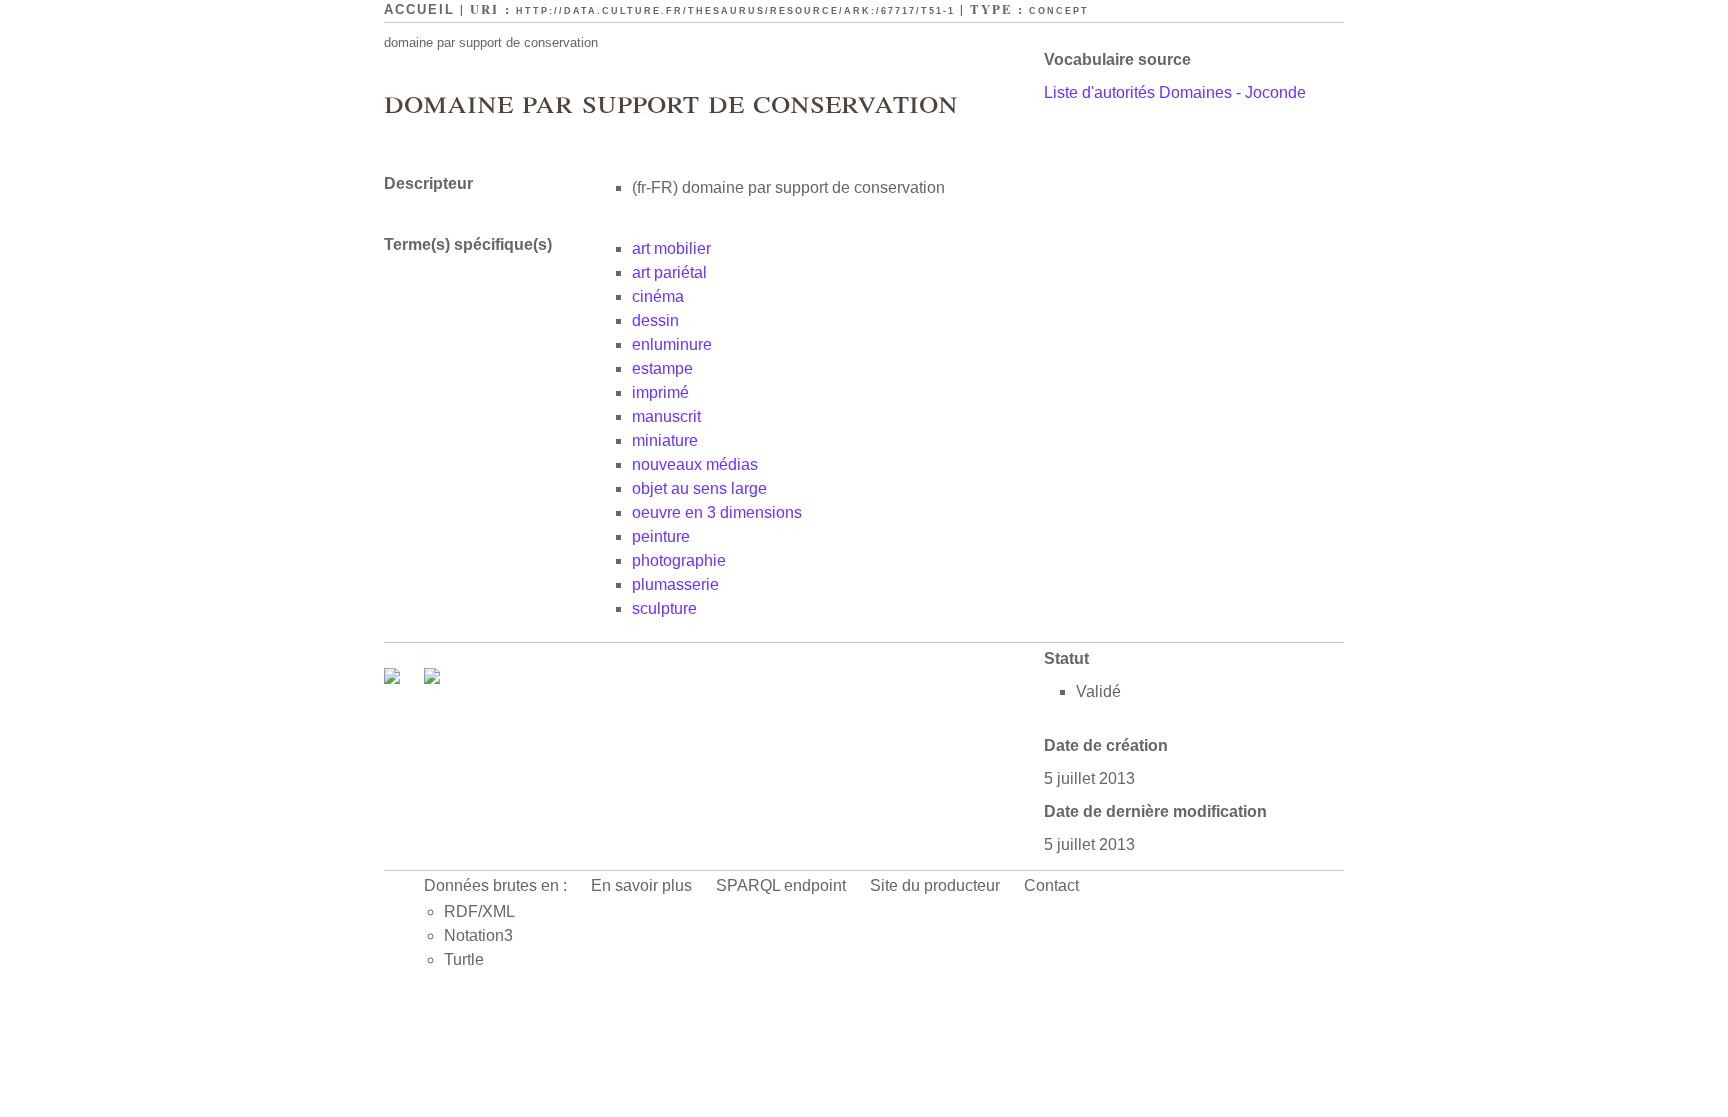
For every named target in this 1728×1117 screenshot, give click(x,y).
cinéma (658, 296)
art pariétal (669, 272)
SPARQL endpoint (781, 885)
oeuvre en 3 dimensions (717, 512)
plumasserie (675, 584)
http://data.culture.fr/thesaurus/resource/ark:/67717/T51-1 (735, 11)
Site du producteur (935, 885)
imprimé (660, 392)
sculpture (664, 608)
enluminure (672, 344)
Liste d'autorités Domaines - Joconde (1175, 92)
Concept (1059, 11)
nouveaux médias (695, 464)
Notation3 (478, 935)
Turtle (464, 959)
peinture (661, 536)
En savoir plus (641, 885)
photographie (679, 560)
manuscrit (666, 416)
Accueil (419, 9)
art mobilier (671, 248)
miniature (665, 440)
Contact (1051, 885)
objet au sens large (699, 488)
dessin (655, 320)
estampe (662, 368)
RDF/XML (479, 911)
